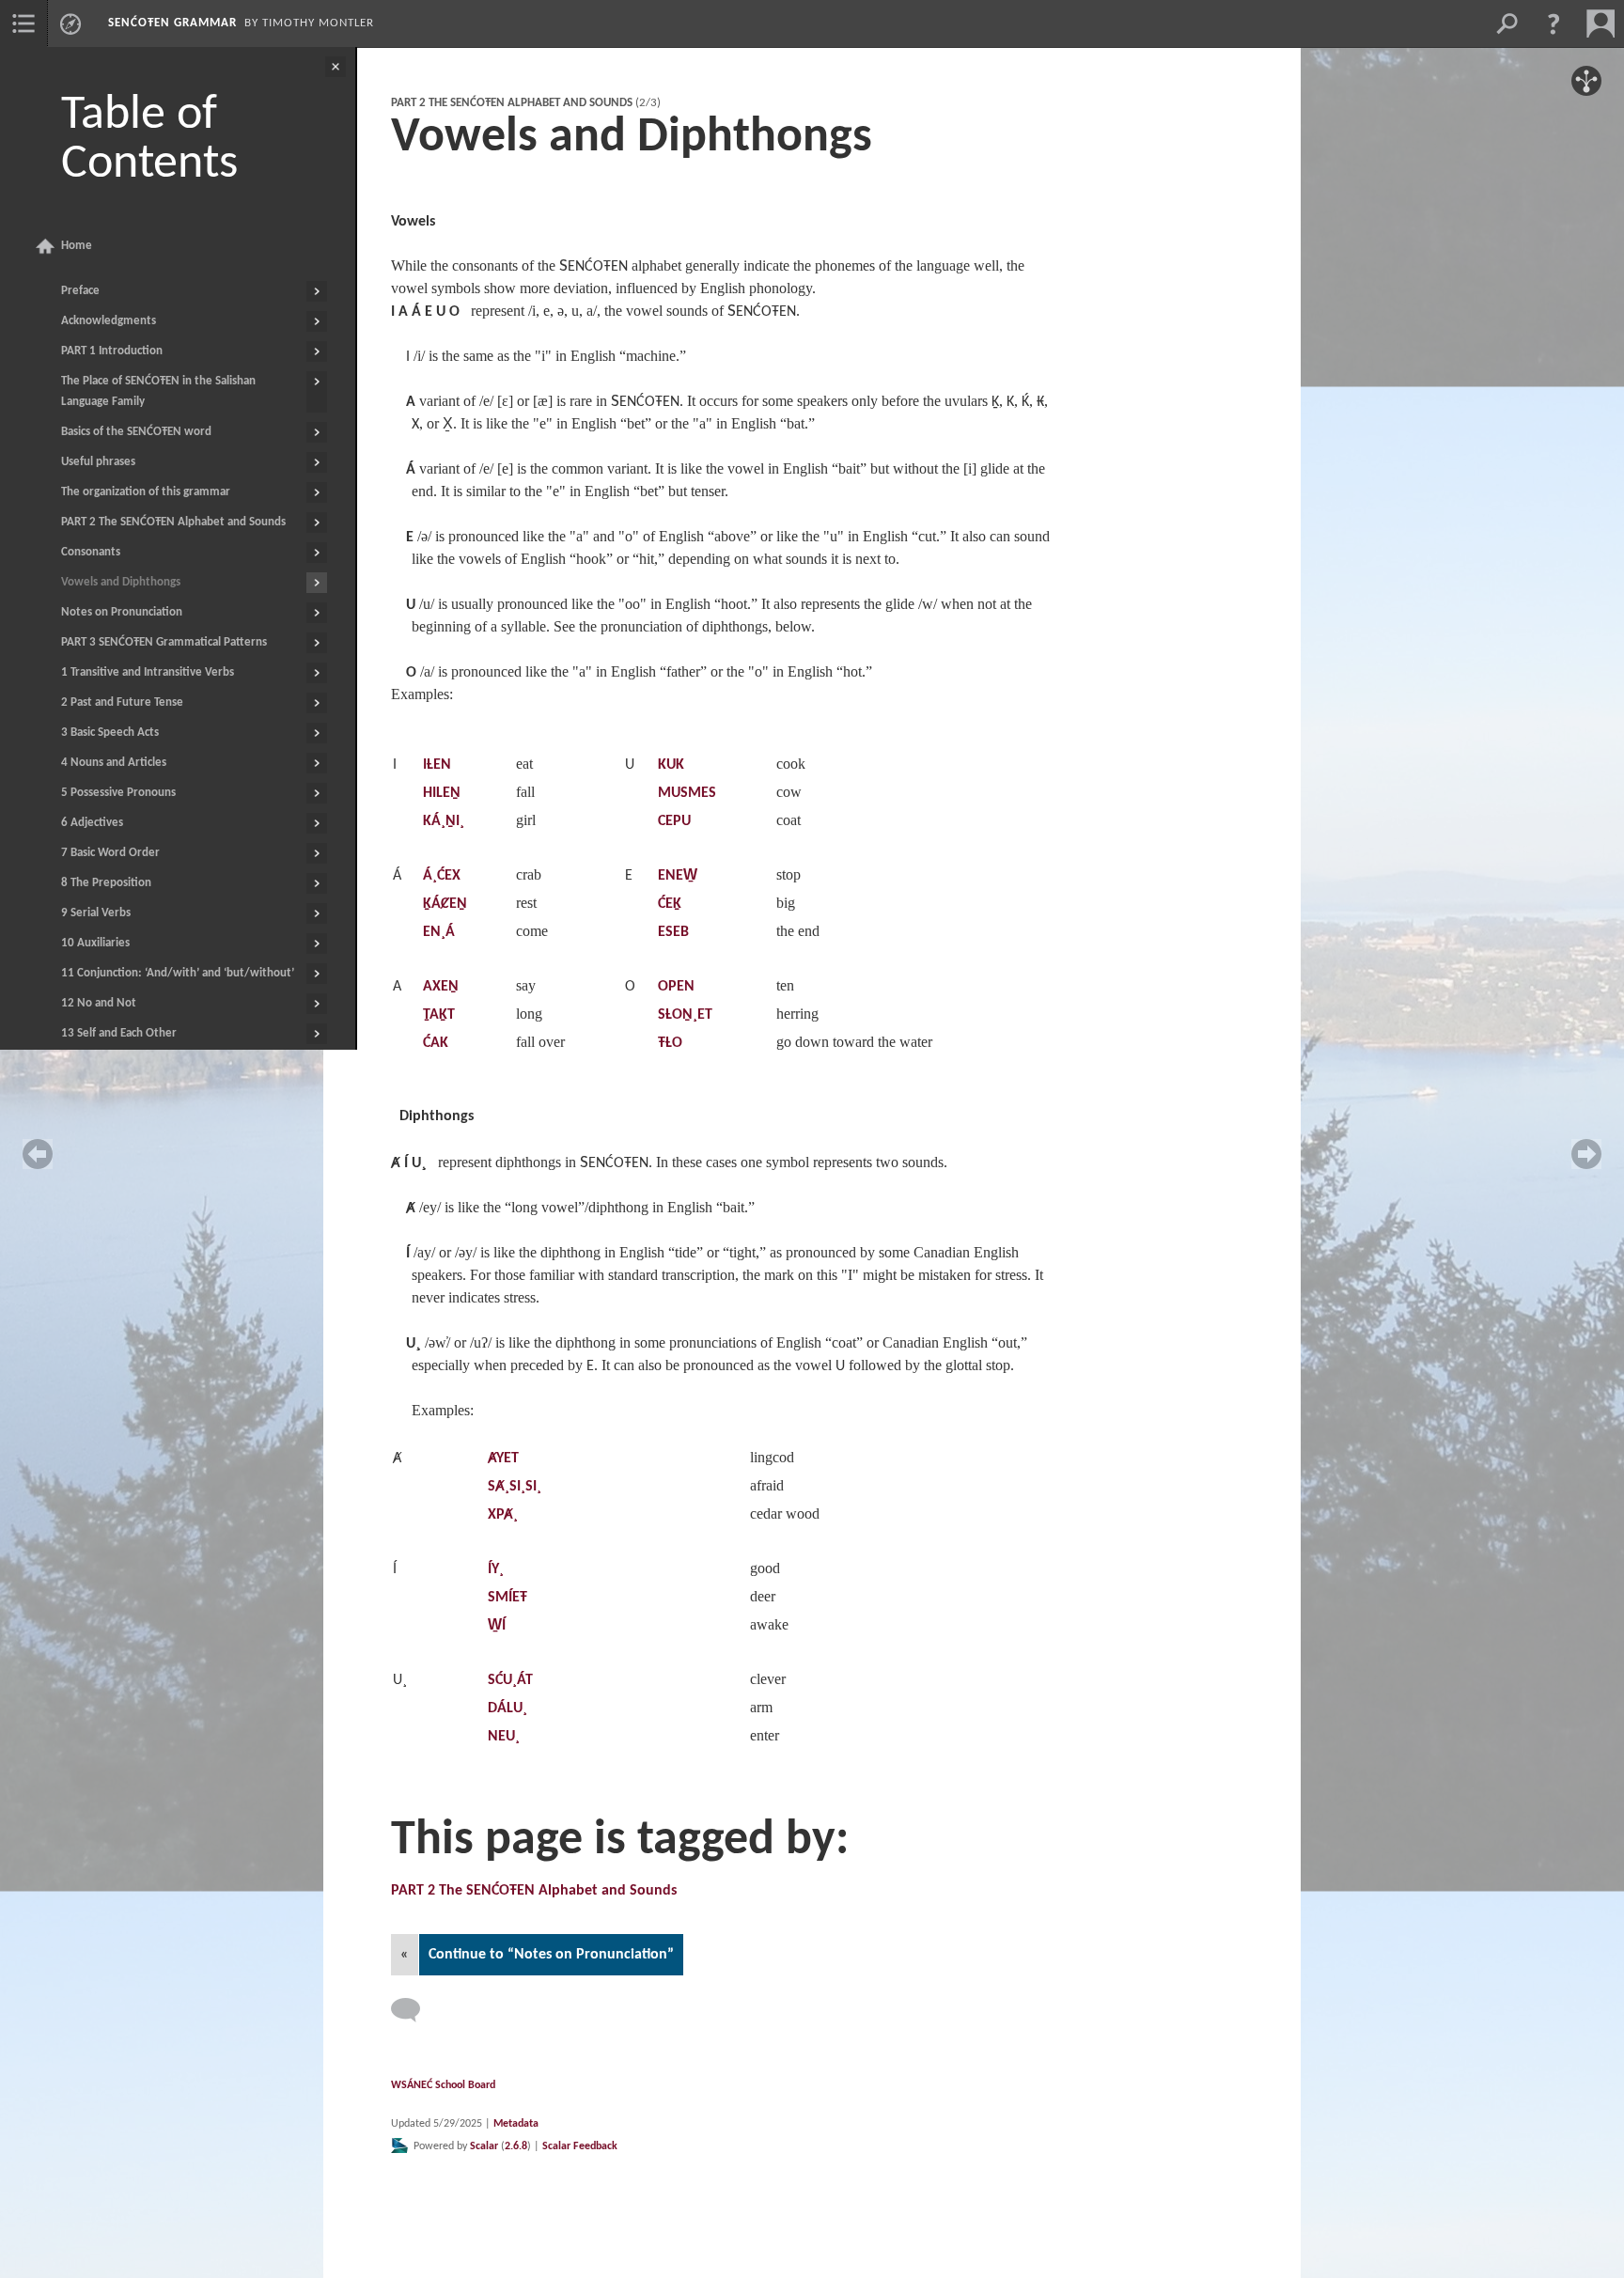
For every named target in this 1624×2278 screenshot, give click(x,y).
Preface (80, 291)
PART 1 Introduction (112, 351)
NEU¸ (504, 1737)
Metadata (516, 2124)
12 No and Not (99, 1003)
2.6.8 (516, 2146)
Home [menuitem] (77, 246)
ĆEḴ (670, 904)
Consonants (91, 552)
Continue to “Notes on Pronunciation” (551, 1955)
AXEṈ (441, 987)
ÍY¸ (496, 1569)
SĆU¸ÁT (510, 1680)
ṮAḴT (439, 1015)
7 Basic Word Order (110, 853)
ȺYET (503, 1459)
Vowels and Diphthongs (121, 582)
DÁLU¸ (507, 1708)
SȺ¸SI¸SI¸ (515, 1487)
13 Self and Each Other (119, 1033)
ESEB (673, 932)
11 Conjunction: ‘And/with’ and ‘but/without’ (178, 973)
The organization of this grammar (146, 492)
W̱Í (497, 1626)
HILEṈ (442, 793)
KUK (671, 765)
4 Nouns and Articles (114, 763)
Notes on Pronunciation (122, 612)
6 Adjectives (92, 823)
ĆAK (436, 1043)
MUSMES (687, 793)
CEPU (674, 821)
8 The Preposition (106, 883)
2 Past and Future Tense (122, 702)
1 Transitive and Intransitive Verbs (148, 672)
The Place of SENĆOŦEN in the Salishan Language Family (158, 391)
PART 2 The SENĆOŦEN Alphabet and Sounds (173, 522)
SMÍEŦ (507, 1598)
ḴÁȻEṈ (445, 904)
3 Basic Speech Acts (110, 733)
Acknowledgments (109, 321)
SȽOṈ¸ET (685, 1015)
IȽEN (437, 765)
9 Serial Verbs (96, 913)
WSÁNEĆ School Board (443, 2085)
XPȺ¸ (503, 1515)
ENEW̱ (678, 876)
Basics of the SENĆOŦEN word (136, 432)
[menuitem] (23, 23)
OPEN (676, 987)
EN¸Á (439, 932)
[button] (1554, 23)
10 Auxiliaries (95, 943)
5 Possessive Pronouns (118, 793)
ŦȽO (670, 1043)
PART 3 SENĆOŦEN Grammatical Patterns (164, 642)
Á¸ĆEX (442, 876)
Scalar (484, 2146)
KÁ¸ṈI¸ (444, 821)
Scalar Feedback (580, 2146)
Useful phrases (98, 462)
